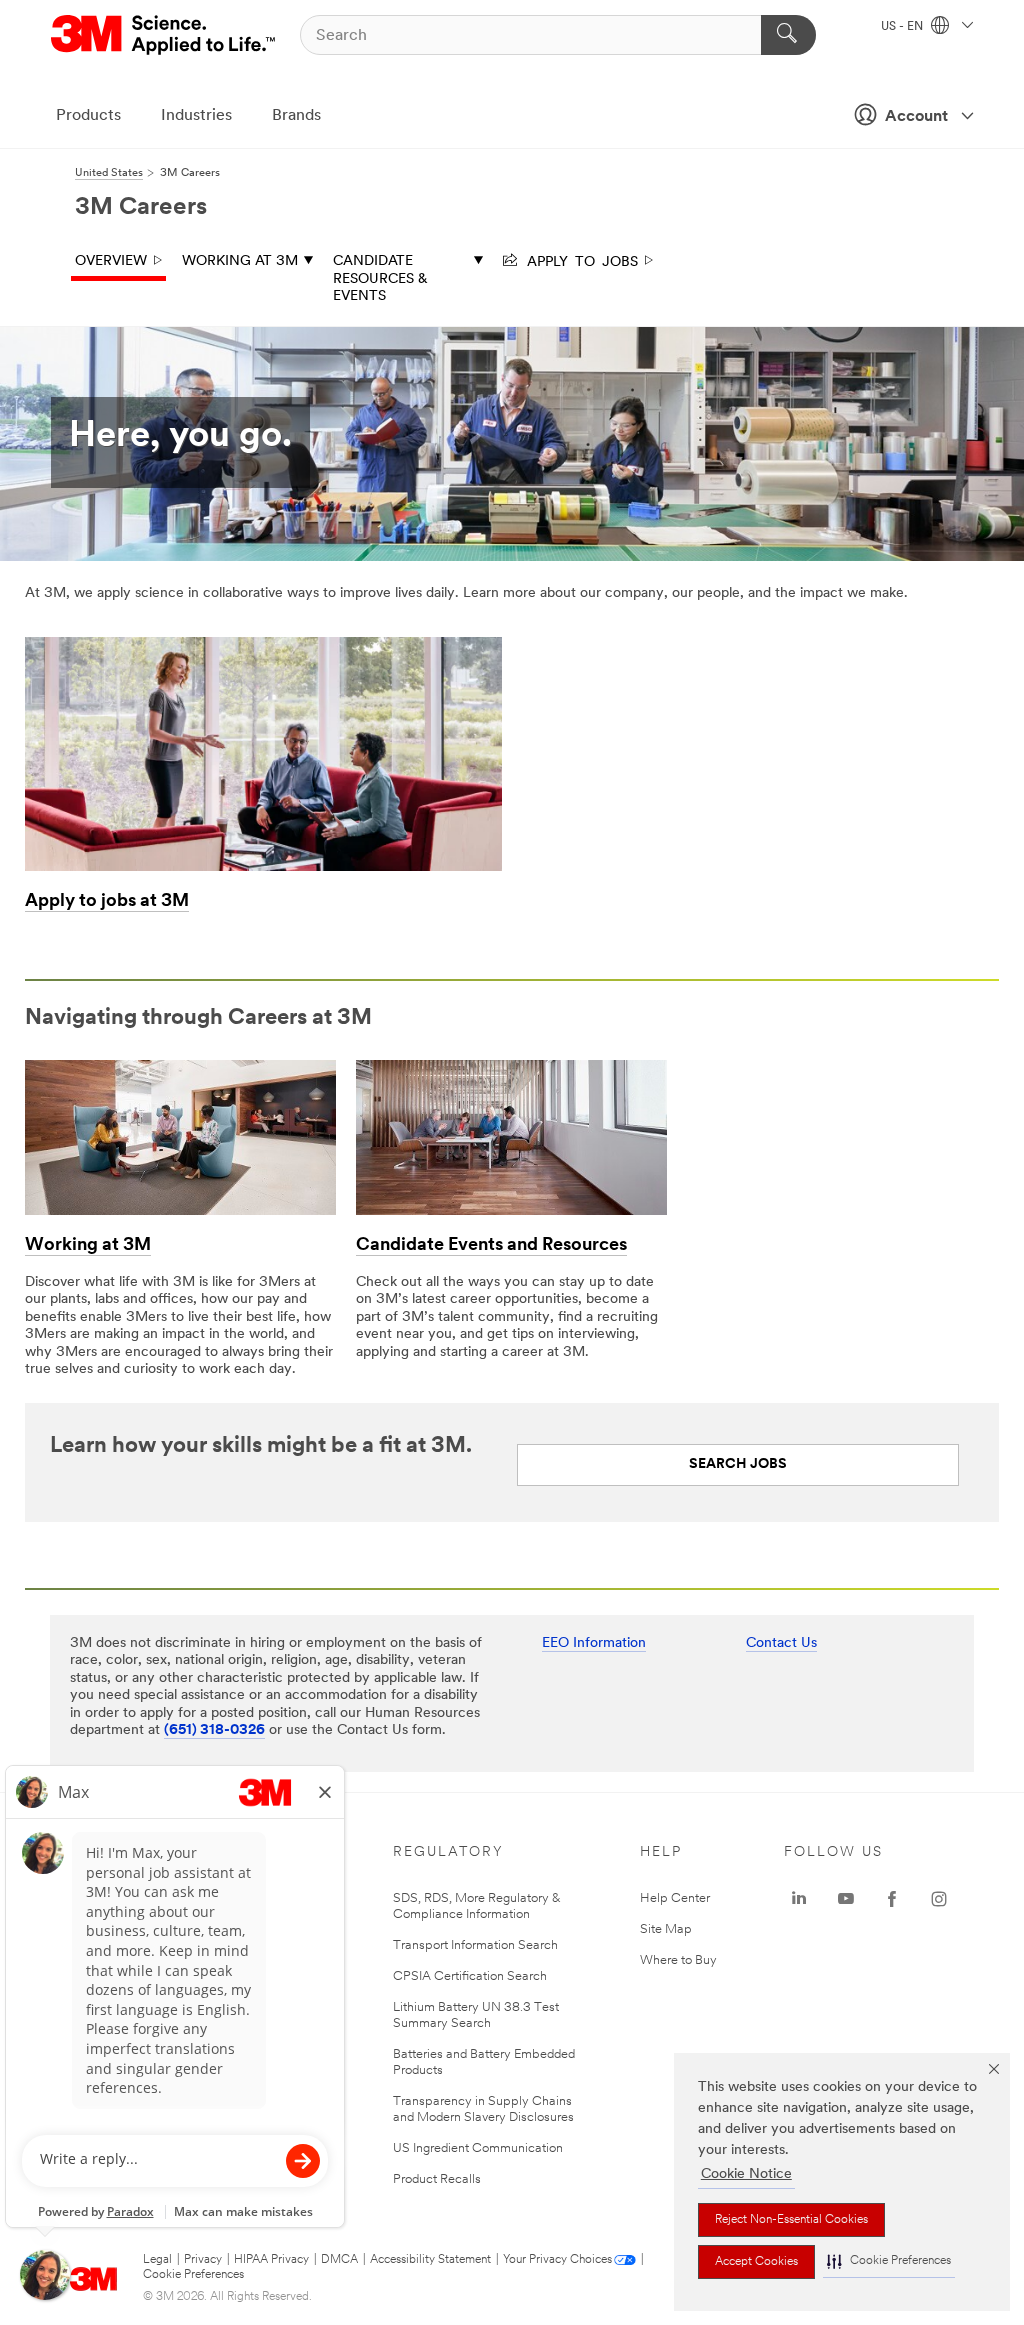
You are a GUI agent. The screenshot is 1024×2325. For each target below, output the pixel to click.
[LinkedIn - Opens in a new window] (799, 1899)
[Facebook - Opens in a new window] (892, 1899)
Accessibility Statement (430, 2260)
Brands (296, 116)
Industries (196, 116)
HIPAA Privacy (271, 2260)
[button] (889, 2261)
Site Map (666, 1929)
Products (88, 116)
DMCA (339, 2260)
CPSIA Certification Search (470, 1976)
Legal (157, 2260)
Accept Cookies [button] (756, 2262)
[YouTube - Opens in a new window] (846, 1899)
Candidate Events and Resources (491, 1246)
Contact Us (781, 1643)
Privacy (203, 2260)
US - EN (903, 27)
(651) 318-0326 (214, 1730)
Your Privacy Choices (557, 2260)
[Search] (788, 35)
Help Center (675, 1898)
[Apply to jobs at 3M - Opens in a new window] (263, 644)
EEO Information (594, 1643)
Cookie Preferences (193, 2275)
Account (916, 117)
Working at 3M (240, 261)
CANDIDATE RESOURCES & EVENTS (380, 279)
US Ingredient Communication (478, 2148)
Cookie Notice (746, 2174)
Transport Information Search (475, 1945)
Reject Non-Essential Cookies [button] (791, 2220)
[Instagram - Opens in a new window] (939, 1899)
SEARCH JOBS (738, 1464)
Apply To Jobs (579, 260)
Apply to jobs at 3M (107, 902)
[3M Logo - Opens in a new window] (164, 35)
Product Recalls (437, 2179)
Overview (111, 261)
